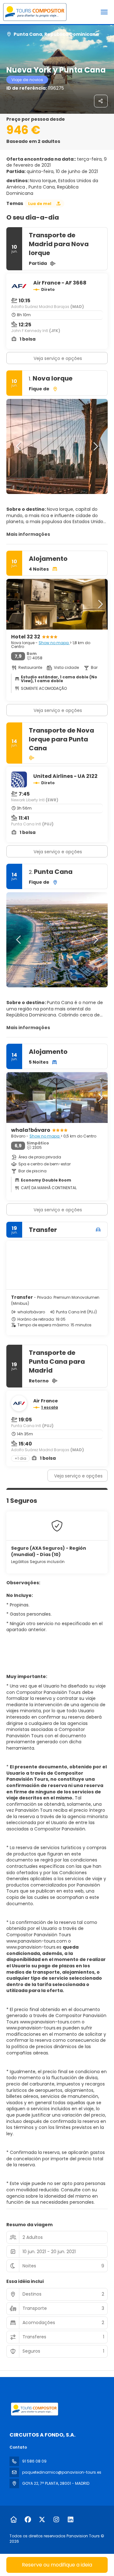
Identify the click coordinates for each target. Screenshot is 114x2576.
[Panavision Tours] (34, 2409)
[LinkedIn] (70, 2520)
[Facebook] (28, 2520)
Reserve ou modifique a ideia (57, 2565)
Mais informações (28, 534)
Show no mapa (54, 643)
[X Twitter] (42, 2520)
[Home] (13, 2520)
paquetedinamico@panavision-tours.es (62, 2472)
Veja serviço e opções (58, 358)
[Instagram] (56, 2520)
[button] (19, 446)
